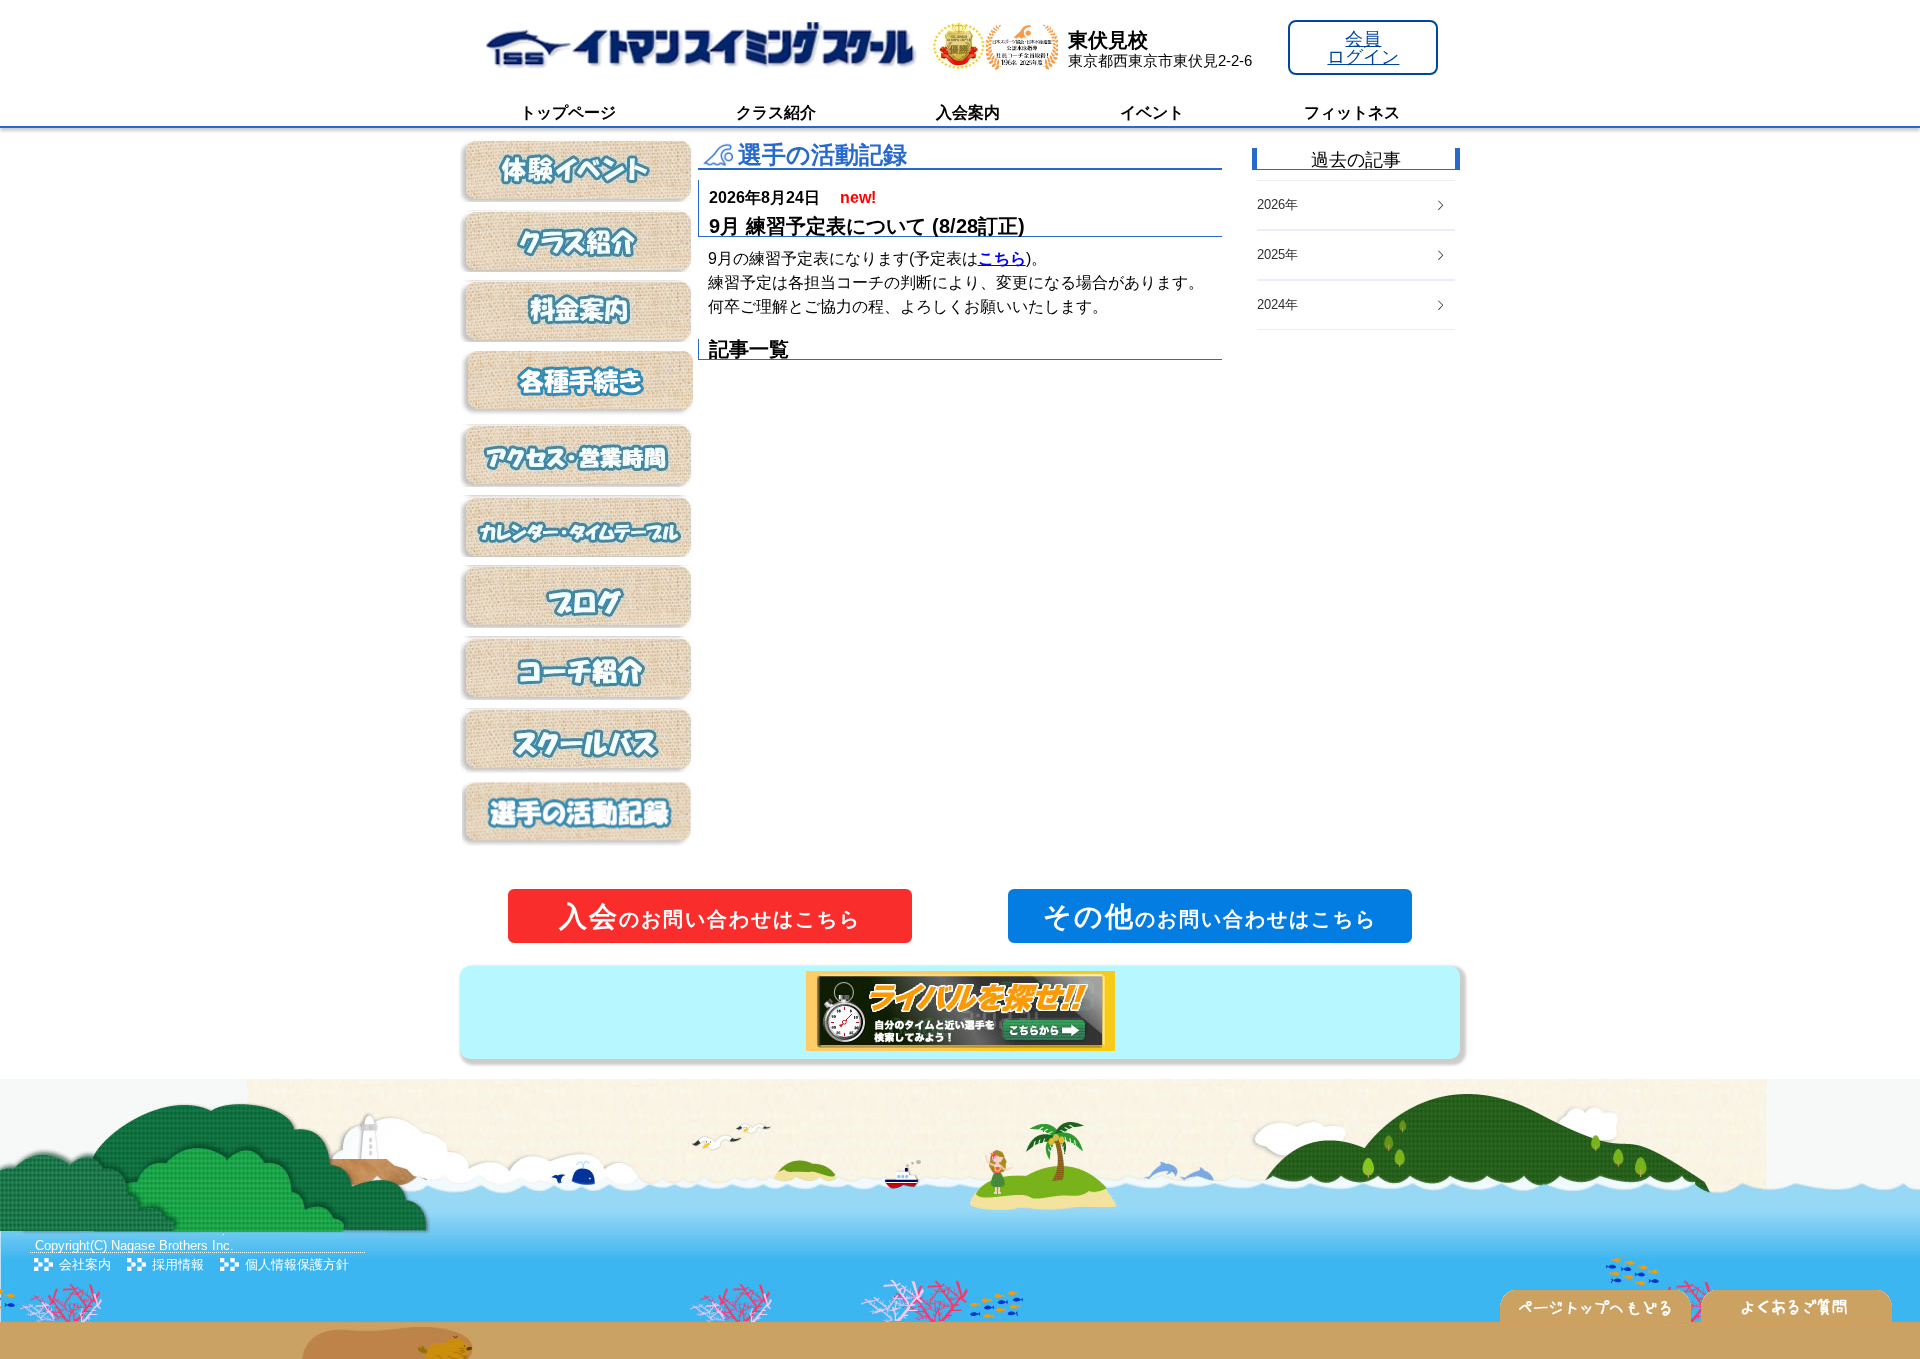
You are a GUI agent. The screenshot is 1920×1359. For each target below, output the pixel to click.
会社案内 (85, 1264)
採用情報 (178, 1264)
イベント (1152, 112)
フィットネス (1352, 112)
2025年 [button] (1277, 254)
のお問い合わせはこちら (710, 916)
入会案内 (968, 112)
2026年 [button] (1277, 204)
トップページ (568, 112)
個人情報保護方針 (297, 1264)
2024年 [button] (1277, 304)
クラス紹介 (776, 112)
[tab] (1356, 305)
